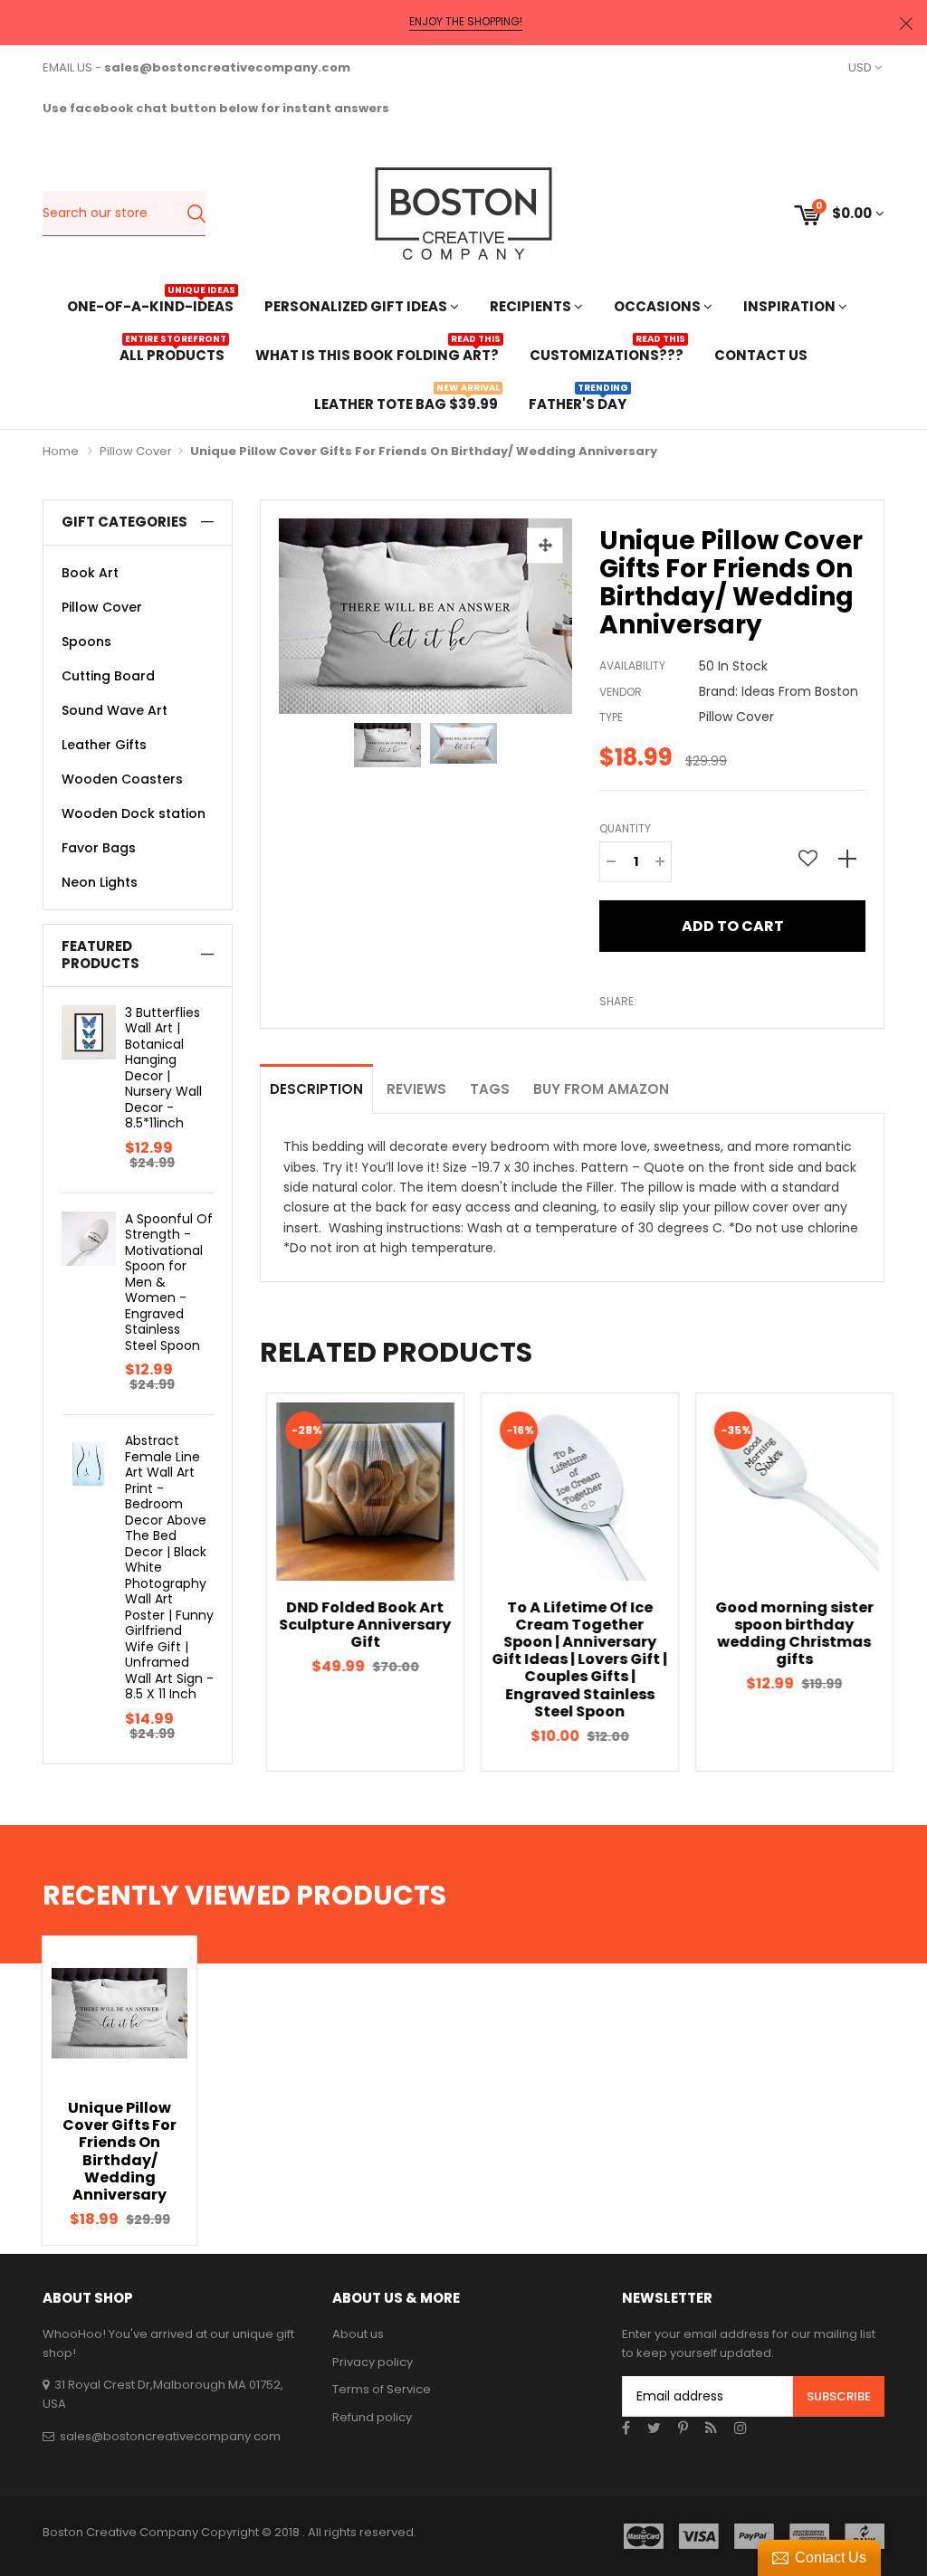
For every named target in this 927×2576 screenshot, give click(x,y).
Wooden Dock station (134, 813)
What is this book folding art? (377, 353)
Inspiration (791, 306)
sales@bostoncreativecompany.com (170, 2436)
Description (316, 1089)
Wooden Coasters (122, 779)
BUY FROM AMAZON (601, 1089)
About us (358, 2334)
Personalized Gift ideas (357, 306)
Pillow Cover (136, 451)
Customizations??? (607, 353)
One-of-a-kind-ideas (150, 304)
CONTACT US (761, 355)
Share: (618, 1001)
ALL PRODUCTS (172, 353)
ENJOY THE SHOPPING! (466, 22)
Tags (490, 1089)
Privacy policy (373, 2362)
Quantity (625, 828)
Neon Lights (100, 882)
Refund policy (372, 2417)
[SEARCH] (196, 214)
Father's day (578, 402)
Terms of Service (382, 2389)
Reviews (416, 1089)
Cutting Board (108, 676)
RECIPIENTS (532, 306)
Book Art (90, 573)
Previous (228, 1582)
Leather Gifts (104, 745)
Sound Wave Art (115, 710)
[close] (906, 23)
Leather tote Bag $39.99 (406, 402)
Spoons (86, 642)
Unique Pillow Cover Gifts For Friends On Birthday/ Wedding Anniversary (119, 2151)
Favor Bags (99, 848)
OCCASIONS (659, 306)
